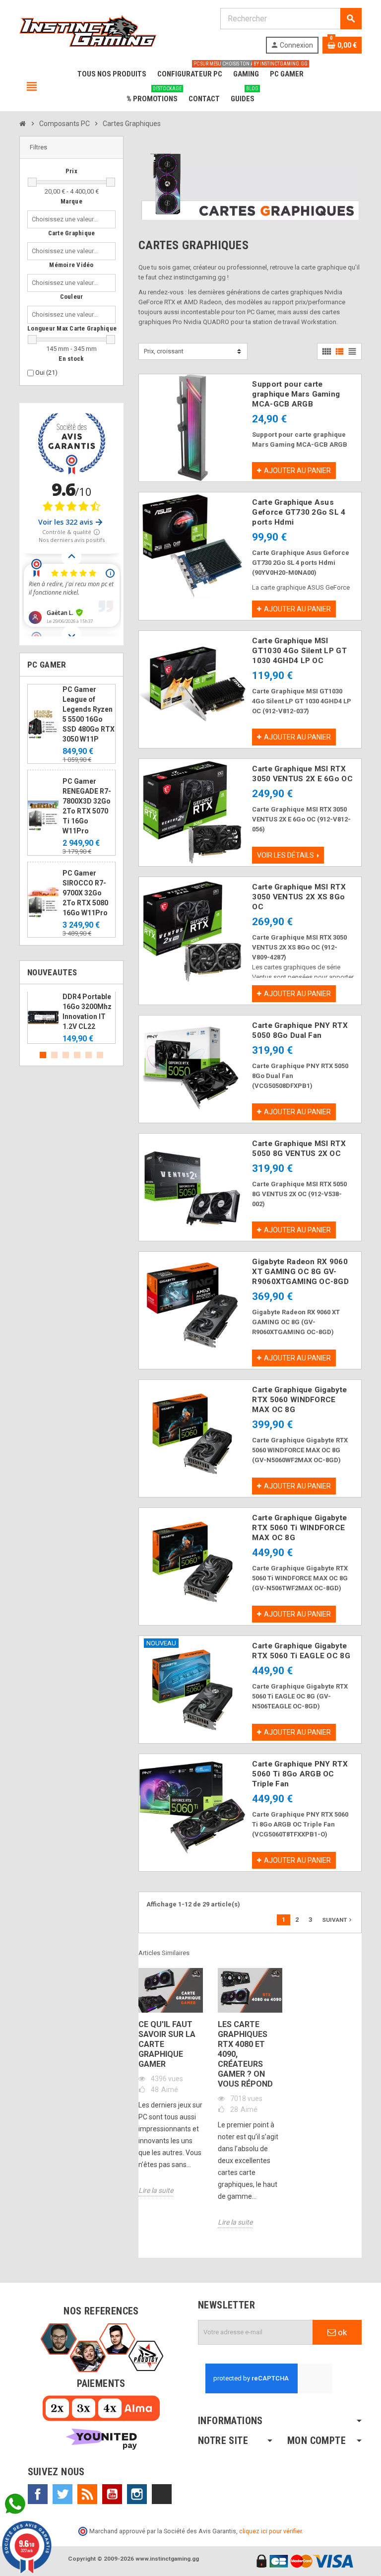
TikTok (162, 2494)
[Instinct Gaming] (88, 30)
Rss (87, 2494)
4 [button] (77, 1055)
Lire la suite (156, 2190)
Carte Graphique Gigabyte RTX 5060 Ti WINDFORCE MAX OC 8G (299, 1528)
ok (341, 2332)
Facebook (38, 2494)
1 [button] (43, 1055)
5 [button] (89, 1055)
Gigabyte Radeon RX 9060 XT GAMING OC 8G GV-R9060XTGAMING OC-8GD (300, 1272)
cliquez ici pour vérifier (270, 2531)
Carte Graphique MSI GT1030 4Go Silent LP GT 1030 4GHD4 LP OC (299, 651)
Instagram (137, 2494)
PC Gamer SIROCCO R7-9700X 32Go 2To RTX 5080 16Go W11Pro (85, 893)
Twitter (63, 2494)
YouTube (112, 2494)
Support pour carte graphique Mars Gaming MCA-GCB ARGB (296, 394)
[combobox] (67, 219)
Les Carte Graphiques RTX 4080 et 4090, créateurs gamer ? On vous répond (245, 2054)
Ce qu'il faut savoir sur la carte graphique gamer (167, 2044)
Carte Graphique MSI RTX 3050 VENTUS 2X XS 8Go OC (299, 897)
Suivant (338, 1920)
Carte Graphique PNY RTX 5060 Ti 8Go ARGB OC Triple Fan (300, 1774)
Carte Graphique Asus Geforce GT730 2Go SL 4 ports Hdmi (299, 512)
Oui (46, 373)
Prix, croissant (164, 351)
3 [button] (66, 1055)
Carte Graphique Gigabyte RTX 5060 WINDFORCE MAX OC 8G (299, 1400)
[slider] (32, 182)
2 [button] (54, 1055)
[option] (71, 1018)
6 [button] (100, 1055)
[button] (71, 148)
